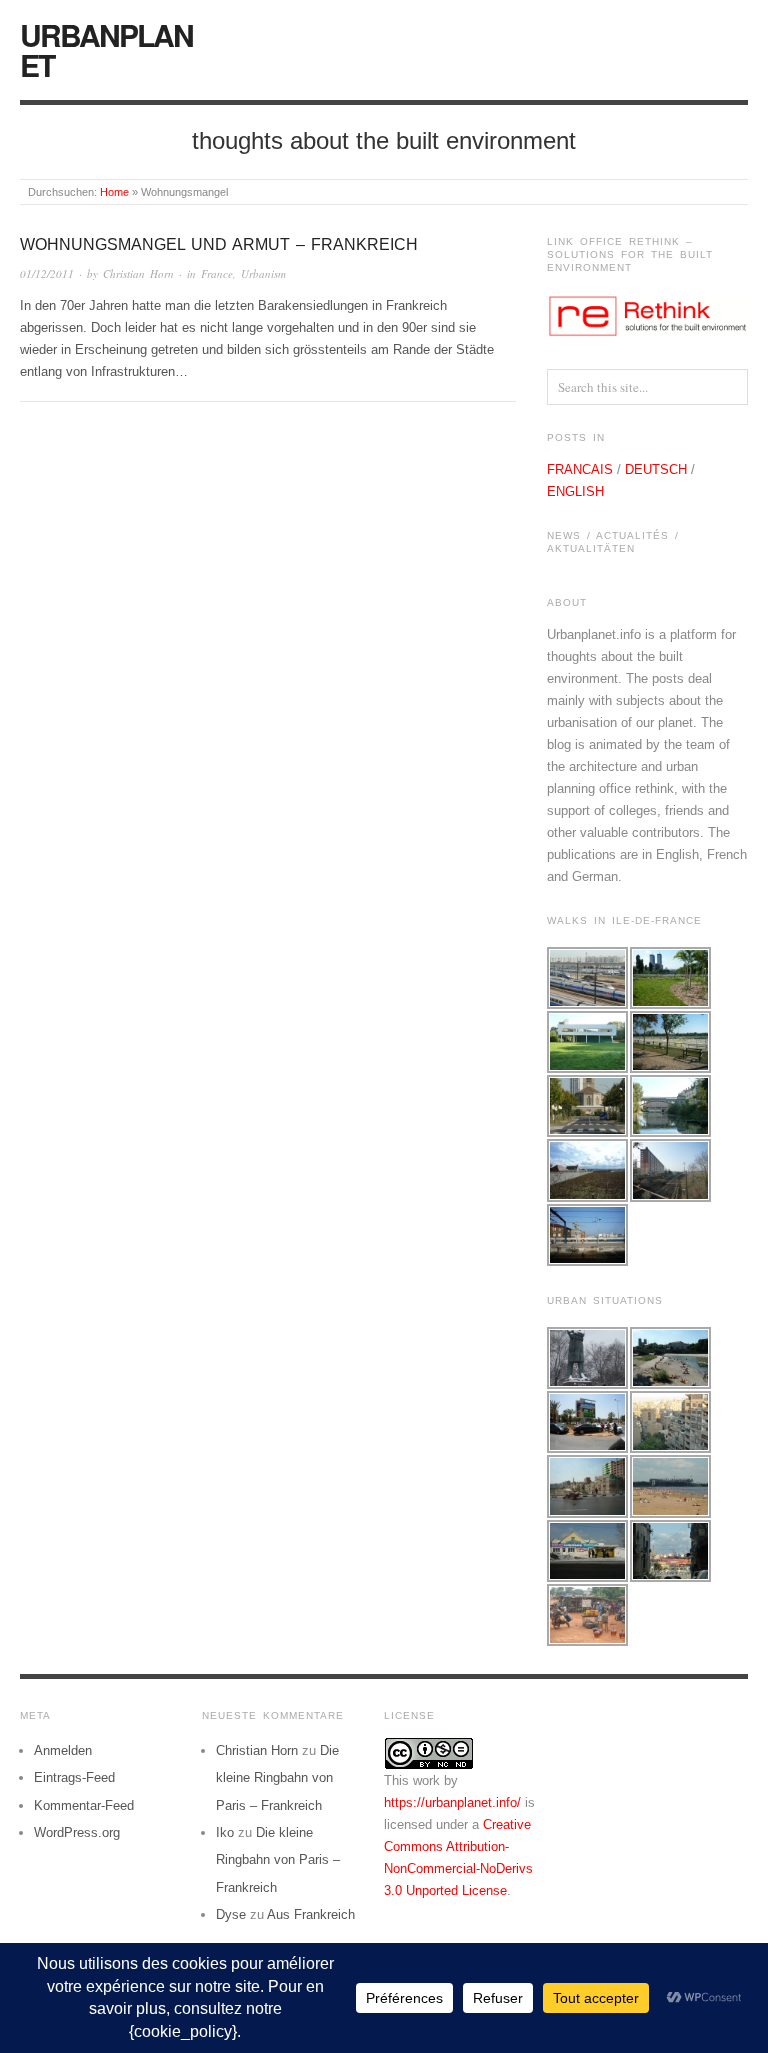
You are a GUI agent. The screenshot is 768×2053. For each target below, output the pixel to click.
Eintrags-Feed (74, 1777)
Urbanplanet (106, 49)
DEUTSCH (656, 469)
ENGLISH (575, 491)
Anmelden (63, 1750)
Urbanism (263, 273)
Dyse (231, 1914)
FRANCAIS (580, 469)
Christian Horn (138, 273)
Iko (225, 1832)
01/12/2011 (47, 273)
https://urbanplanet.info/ (452, 1802)
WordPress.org (77, 1832)
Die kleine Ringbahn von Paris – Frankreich (277, 1778)
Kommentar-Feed (84, 1805)
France (217, 273)
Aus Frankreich (311, 1914)
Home (114, 192)
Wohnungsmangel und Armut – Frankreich (219, 244)
